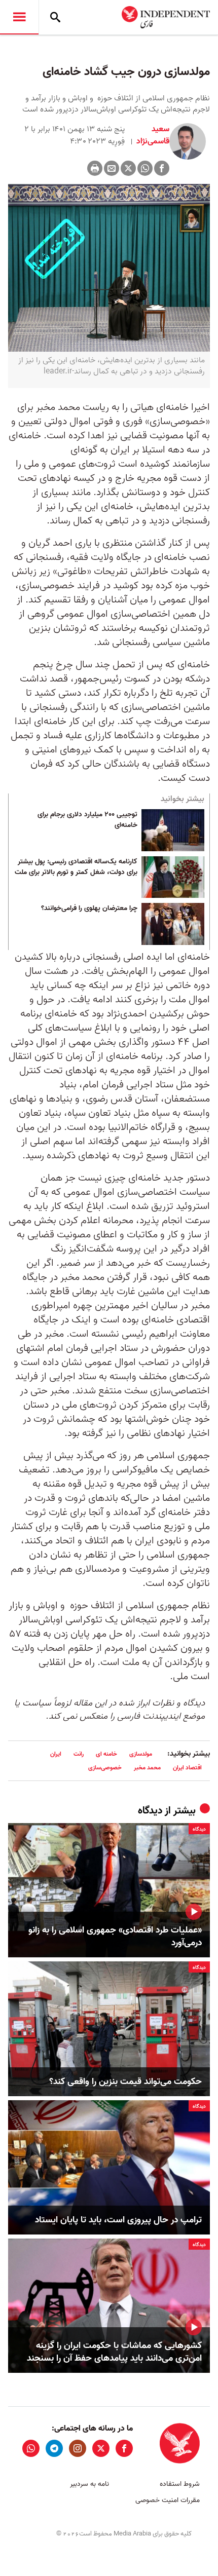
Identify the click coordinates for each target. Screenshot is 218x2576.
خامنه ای (106, 1754)
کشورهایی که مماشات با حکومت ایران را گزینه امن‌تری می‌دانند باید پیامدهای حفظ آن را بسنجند (114, 2352)
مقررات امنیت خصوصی (168, 2500)
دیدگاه (150, 1811)
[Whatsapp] (145, 168)
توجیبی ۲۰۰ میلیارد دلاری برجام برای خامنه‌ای (87, 820)
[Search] (55, 17)
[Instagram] (78, 2448)
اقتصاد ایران (187, 1768)
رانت (79, 1754)
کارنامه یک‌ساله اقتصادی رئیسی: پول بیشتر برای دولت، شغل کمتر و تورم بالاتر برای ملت (76, 867)
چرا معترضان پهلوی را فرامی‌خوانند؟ (89, 908)
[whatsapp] (31, 2448)
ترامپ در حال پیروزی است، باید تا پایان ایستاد (118, 2220)
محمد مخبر (147, 1768)
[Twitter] (128, 168)
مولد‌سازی (141, 1754)
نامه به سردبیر (89, 2484)
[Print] (95, 168)
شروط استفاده (180, 2484)
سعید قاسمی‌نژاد (152, 135)
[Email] (112, 168)
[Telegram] (54, 2448)
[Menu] (19, 17)
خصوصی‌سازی (105, 1768)
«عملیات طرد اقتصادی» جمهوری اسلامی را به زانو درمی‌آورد (115, 1937)
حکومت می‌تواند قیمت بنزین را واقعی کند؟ (125, 2082)
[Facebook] (162, 168)
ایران (56, 1754)
